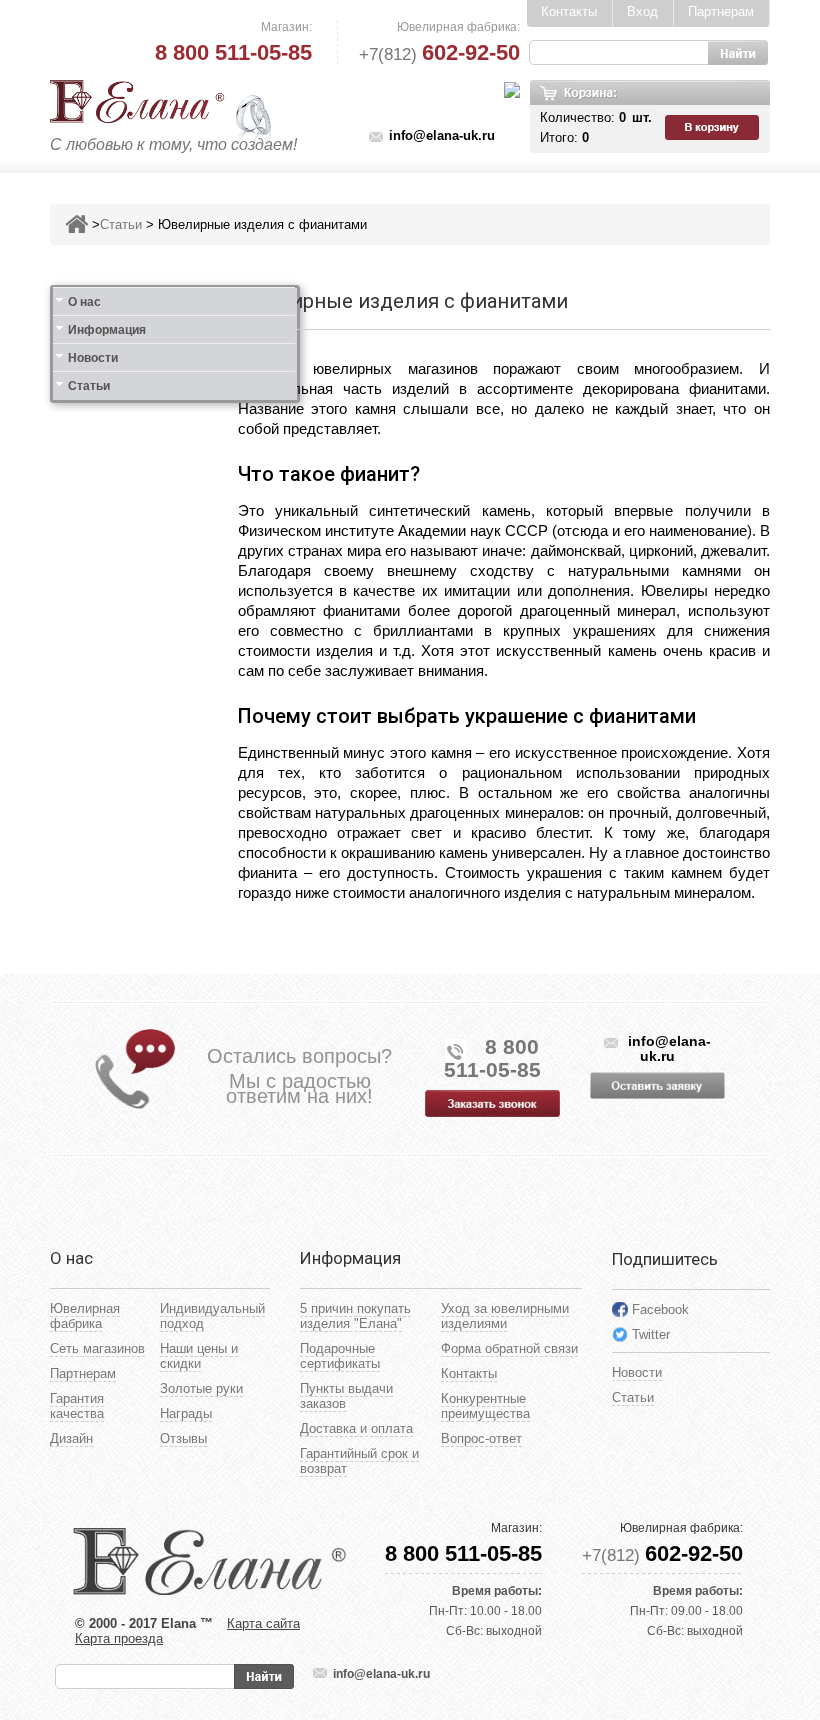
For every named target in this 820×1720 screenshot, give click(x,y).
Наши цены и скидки (199, 1356)
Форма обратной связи (509, 1348)
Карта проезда (119, 1638)
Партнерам (721, 11)
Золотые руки (201, 1388)
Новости (93, 358)
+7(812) (439, 54)
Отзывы (183, 1438)
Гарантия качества (77, 1406)
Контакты (569, 11)
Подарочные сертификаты (340, 1356)
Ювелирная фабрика (85, 1316)
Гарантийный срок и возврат (359, 1461)
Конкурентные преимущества (485, 1406)
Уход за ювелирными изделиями (505, 1316)
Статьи (121, 224)
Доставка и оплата (356, 1428)
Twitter (651, 1334)
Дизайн (71, 1438)
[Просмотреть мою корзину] (714, 128)
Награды (186, 1413)
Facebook (660, 1309)
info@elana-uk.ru (442, 135)
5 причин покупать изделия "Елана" (355, 1316)
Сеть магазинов (97, 1348)
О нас (84, 302)
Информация (107, 330)
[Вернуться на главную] (76, 224)
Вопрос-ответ (481, 1438)
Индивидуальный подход (212, 1316)
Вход (642, 11)
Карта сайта (263, 1623)
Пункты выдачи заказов (346, 1396)
